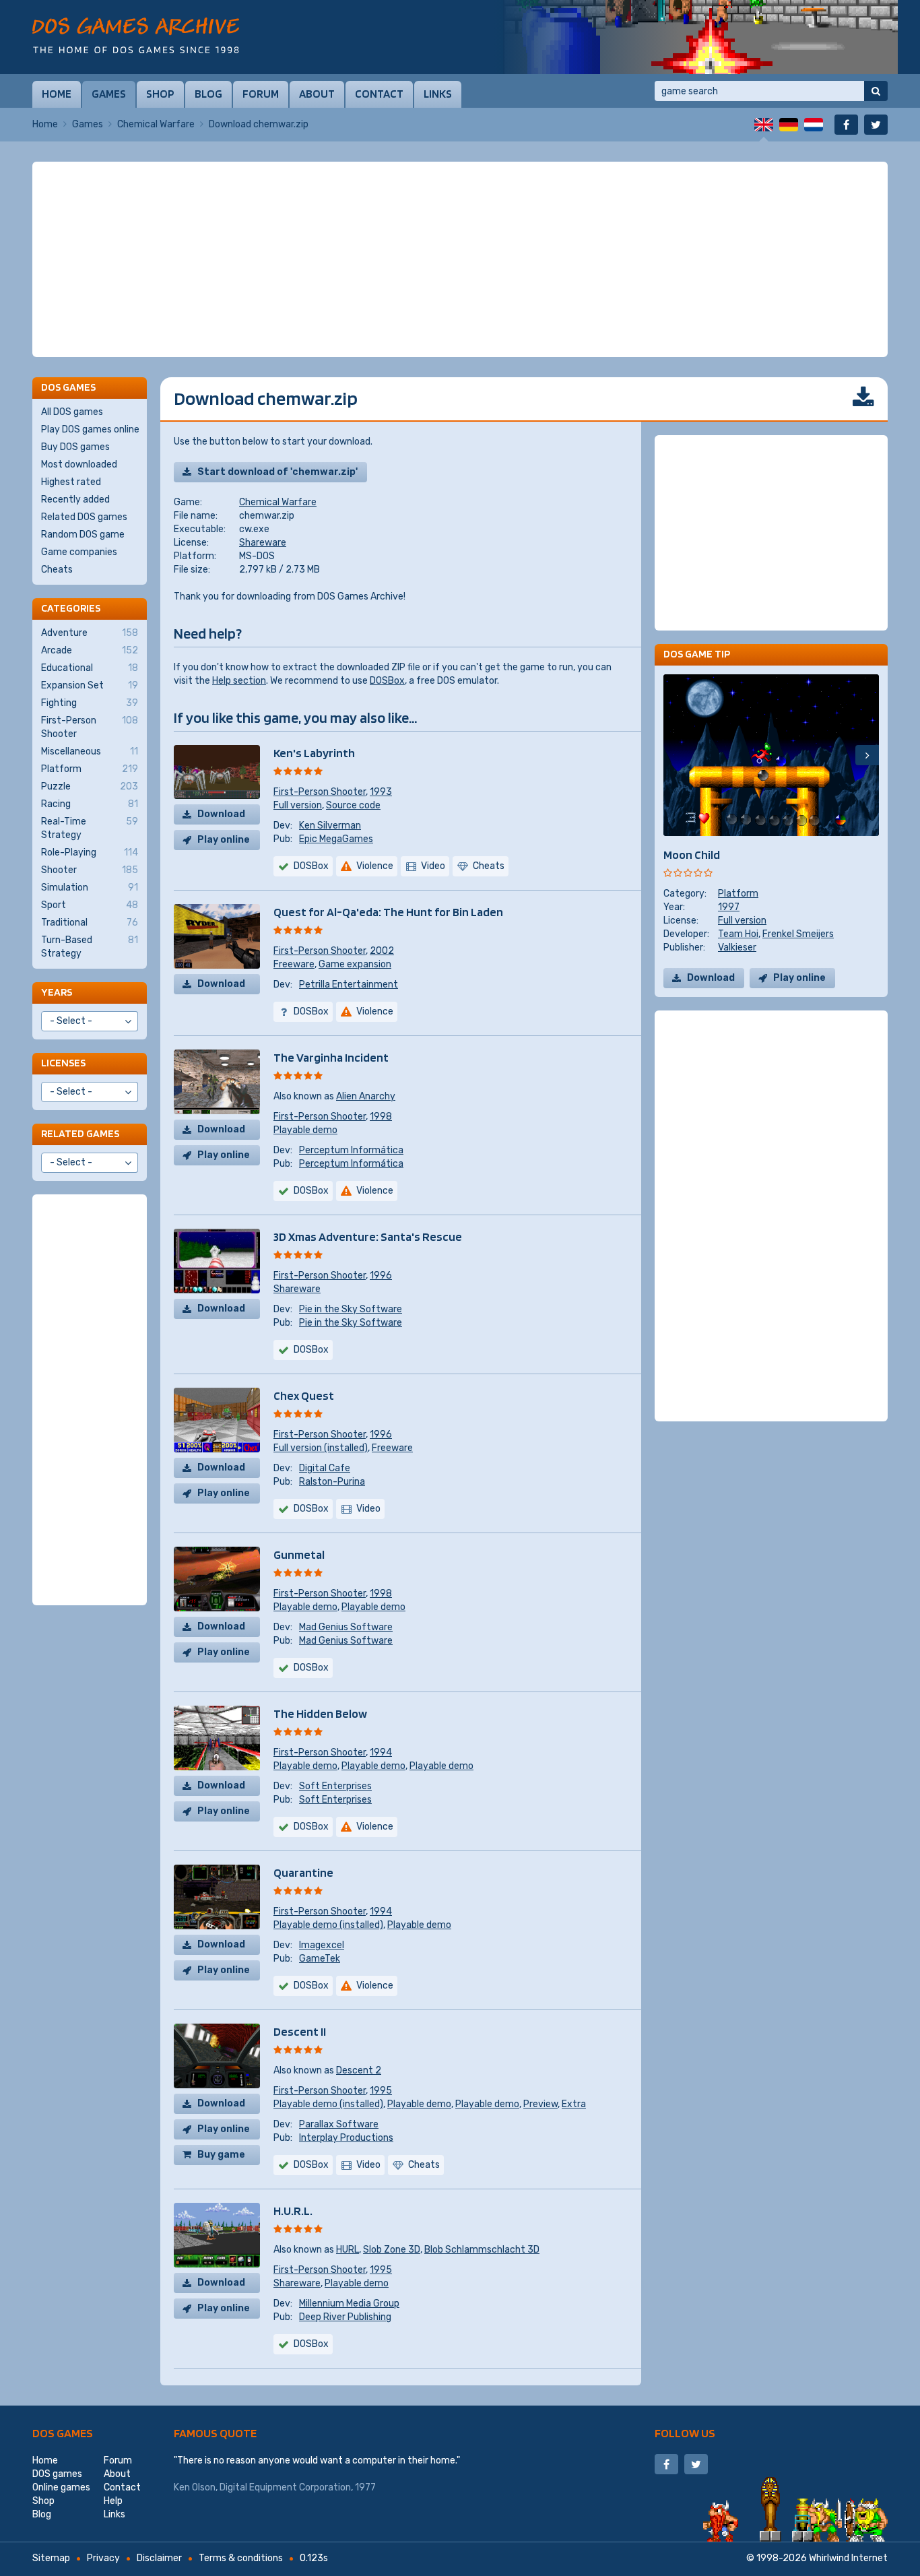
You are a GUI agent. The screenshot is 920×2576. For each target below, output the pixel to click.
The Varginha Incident (331, 1057)
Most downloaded (79, 464)
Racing (90, 804)
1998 (381, 1117)
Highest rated (71, 482)
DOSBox (387, 681)
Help (113, 2501)
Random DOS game (83, 535)
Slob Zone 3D (392, 2250)
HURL (348, 2250)
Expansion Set (90, 685)
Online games (61, 2487)
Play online (224, 840)
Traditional (90, 923)
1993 (381, 792)
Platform (738, 894)
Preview (540, 2104)
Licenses (63, 1063)
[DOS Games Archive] (136, 35)
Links (438, 94)
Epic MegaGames (336, 839)
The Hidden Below (320, 1713)
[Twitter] (876, 125)
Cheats (57, 570)
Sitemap (51, 2558)
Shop (160, 94)
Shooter (90, 870)
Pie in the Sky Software (351, 1309)
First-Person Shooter (320, 792)
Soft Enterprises (335, 1786)
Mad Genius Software (346, 1627)
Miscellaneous (90, 751)
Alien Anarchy (366, 1096)
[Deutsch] (789, 125)
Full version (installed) (321, 1448)
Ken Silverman (330, 826)
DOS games (63, 2433)
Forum (261, 94)
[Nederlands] (814, 125)
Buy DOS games (75, 447)
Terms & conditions (241, 2558)
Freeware (294, 964)
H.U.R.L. (293, 2211)
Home (57, 94)
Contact (379, 94)
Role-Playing (90, 852)
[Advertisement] (460, 259)
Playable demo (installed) (328, 1925)
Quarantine (303, 1872)
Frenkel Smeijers (798, 934)
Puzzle (90, 786)
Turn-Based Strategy (90, 947)
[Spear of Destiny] (696, 37)
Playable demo (305, 1130)
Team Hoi (738, 934)
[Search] (876, 91)
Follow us (685, 2433)
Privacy (103, 2558)
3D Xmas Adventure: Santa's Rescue (368, 1236)
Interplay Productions (346, 2138)
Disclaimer (159, 2558)
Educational (90, 668)
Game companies (79, 552)
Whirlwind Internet (848, 2558)
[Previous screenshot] (675, 755)
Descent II (300, 2031)
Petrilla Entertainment (349, 985)
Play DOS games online (90, 429)
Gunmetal (299, 1554)
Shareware (263, 543)
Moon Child (692, 855)
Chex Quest (304, 1395)
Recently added (75, 500)
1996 (381, 1276)
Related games (80, 1133)
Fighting (90, 703)
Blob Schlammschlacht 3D (482, 2250)
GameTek (320, 1959)
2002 (382, 951)
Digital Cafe (325, 1468)
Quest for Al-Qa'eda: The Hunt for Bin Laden (388, 912)
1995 (381, 2091)
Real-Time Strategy (90, 828)
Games (109, 94)
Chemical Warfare (156, 124)
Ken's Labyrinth (314, 753)
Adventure (90, 633)
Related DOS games (84, 517)
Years (57, 992)
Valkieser (737, 947)
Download (221, 814)
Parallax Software (339, 2124)
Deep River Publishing (345, 2317)
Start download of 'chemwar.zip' (277, 472)
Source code (353, 805)
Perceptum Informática (351, 1150)
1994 (381, 1752)
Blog (208, 94)
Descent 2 (359, 2070)
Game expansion (355, 964)
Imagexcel (322, 1945)
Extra (574, 2104)
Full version (298, 805)
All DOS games (72, 412)
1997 (729, 907)
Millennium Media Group (349, 2304)
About (317, 94)
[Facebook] (846, 125)
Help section (239, 681)
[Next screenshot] (867, 755)
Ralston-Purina (332, 1482)
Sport (90, 905)
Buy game (221, 2155)
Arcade (90, 650)
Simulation (90, 888)
